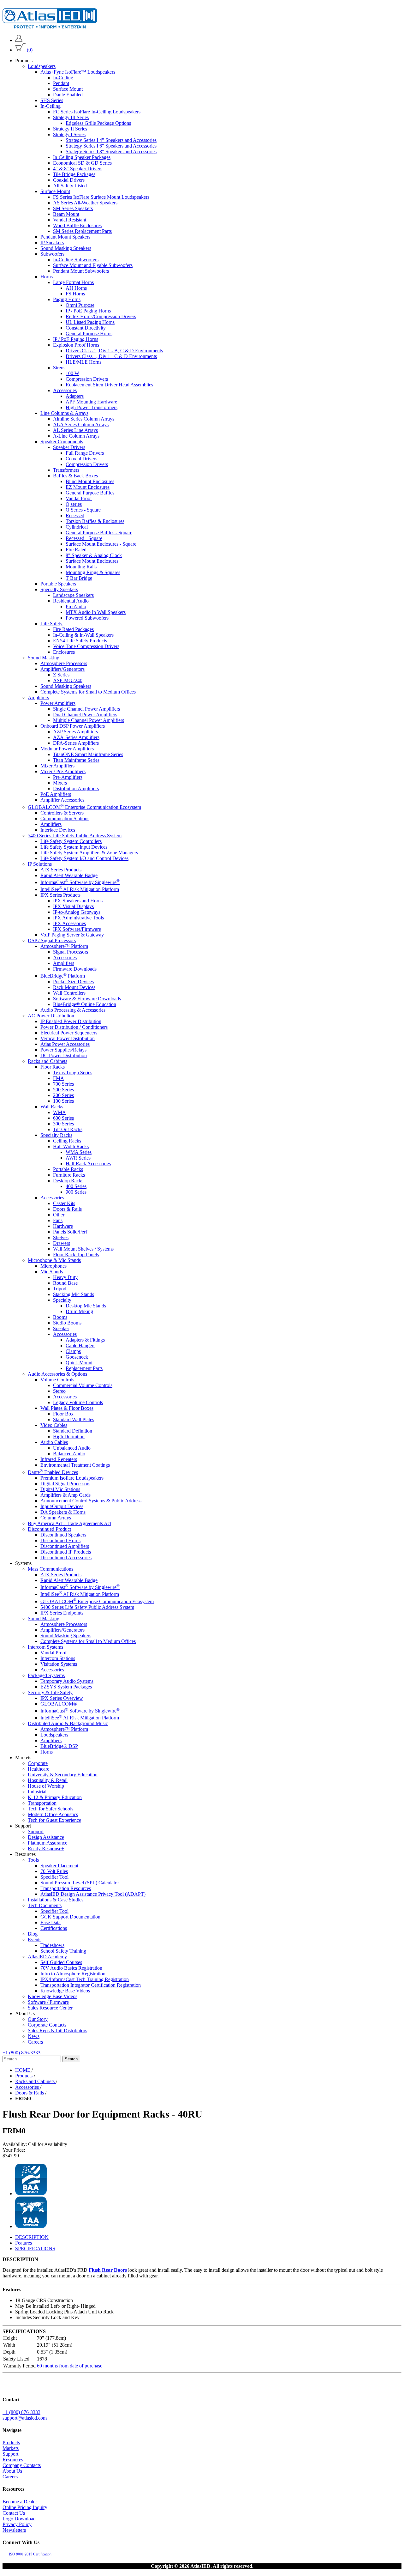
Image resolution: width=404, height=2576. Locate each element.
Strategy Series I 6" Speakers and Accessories (111, 146)
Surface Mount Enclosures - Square (101, 544)
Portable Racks (68, 1169)
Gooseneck (77, 1357)
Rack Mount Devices (74, 987)
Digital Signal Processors (65, 1484)
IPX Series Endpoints (62, 1613)
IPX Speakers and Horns (78, 901)
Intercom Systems (45, 1647)
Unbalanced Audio (72, 1448)
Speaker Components (62, 442)
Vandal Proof (79, 498)
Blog (33, 1934)
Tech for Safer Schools (50, 1809)
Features (24, 2243)
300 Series (63, 1124)
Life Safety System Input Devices (74, 847)
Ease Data (50, 1922)
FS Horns (75, 294)
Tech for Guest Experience (54, 1820)
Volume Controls (57, 1380)
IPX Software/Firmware (77, 929)
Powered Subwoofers (87, 618)
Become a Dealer (20, 2502)
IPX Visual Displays (73, 906)
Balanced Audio (69, 1454)
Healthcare (39, 1769)
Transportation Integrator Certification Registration (91, 1985)
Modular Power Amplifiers (67, 749)
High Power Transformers (92, 407)
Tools (33, 1860)
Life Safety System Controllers (71, 841)
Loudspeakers (42, 66)
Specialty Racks (56, 1135)
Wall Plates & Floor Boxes (67, 1408)
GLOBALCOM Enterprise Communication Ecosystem (84, 807)
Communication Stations (65, 818)
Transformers (66, 470)
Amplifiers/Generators (62, 669)
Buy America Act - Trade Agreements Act (69, 1523)
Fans (58, 1220)
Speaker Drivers (69, 447)
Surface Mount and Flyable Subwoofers (93, 265)
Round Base (65, 1283)
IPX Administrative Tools (78, 918)
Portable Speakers (58, 584)
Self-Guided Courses (61, 1962)
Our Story (38, 2019)
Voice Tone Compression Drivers (86, 646)
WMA (59, 1112)
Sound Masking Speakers (66, 248)
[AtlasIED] (50, 27)
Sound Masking (44, 658)
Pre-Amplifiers (68, 777)
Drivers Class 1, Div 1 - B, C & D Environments (114, 351)
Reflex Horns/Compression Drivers (101, 316)
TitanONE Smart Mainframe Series (88, 754)
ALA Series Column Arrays (81, 424)
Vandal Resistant (70, 220)
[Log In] (19, 40)
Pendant (61, 83)
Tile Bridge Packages (74, 174)
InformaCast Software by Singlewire (80, 882)
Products (11, 2443)
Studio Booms (67, 1323)
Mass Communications (50, 1569)
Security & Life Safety (50, 1692)
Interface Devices (58, 830)
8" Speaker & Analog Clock (94, 555)
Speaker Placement (59, 1866)
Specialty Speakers (59, 589)
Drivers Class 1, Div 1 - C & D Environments (111, 356)
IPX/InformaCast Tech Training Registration (85, 1979)
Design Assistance (46, 1837)
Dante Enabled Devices (53, 1472)
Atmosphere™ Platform (64, 946)
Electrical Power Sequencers (69, 1033)
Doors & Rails (67, 1209)
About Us (12, 2471)
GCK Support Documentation (70, 1917)
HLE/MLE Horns (83, 362)
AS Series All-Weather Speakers (85, 203)
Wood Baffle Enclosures (77, 225)
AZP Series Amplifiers (75, 732)
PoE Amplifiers (56, 794)
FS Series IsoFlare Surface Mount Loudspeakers (101, 197)
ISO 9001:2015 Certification (30, 2554)
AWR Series (78, 1158)
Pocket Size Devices (73, 982)
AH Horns (76, 288)
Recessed (75, 515)
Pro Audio (76, 606)
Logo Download (19, 2519)
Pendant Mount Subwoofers (81, 271)
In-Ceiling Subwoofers (76, 260)
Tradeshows (52, 1945)
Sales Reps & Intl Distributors (57, 2030)
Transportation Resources (66, 1888)
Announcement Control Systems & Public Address (91, 1501)
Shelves (61, 1237)
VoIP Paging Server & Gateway (72, 935)
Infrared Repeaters (59, 1459)
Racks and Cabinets (48, 1061)
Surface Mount (68, 89)
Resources (13, 2460)
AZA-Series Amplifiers (76, 737)
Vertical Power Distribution (68, 1038)
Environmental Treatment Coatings (75, 1465)
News (34, 2036)
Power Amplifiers (58, 703)
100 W (72, 373)
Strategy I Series (69, 134)
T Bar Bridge (79, 578)
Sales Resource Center (50, 2008)
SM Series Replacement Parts (82, 231)
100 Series (63, 1101)
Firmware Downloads (75, 969)
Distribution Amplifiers (76, 788)
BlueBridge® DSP (59, 1746)
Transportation (42, 1803)
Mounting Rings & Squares (93, 572)
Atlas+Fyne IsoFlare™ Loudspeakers (78, 72)
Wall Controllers (69, 993)
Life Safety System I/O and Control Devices (84, 858)
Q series (74, 504)
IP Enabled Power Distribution (71, 1021)
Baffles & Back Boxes (75, 476)
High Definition (69, 1436)
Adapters (75, 396)
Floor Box (63, 1414)
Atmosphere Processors (64, 663)
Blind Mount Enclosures (90, 481)
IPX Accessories (69, 923)
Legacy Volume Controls (78, 1402)
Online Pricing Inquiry (25, 2507)
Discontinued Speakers (63, 1535)
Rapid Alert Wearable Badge (69, 875)
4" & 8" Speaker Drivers (78, 169)
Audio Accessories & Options (57, 1374)
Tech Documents (45, 1905)
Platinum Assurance (48, 1843)
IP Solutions (40, 864)
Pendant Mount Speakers (65, 237)
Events (35, 1940)
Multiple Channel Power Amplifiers (89, 720)
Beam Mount (66, 214)
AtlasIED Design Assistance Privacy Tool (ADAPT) (93, 1894)
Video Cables (54, 1425)
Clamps (73, 1351)
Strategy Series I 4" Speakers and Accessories (111, 140)
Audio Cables (54, 1442)
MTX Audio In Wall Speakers (96, 612)
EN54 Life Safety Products (80, 641)
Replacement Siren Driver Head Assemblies (109, 385)
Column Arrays (56, 1518)
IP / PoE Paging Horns (88, 311)
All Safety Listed (70, 186)
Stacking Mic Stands (74, 1294)
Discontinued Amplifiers (65, 1546)
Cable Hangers (80, 1346)
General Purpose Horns (89, 333)
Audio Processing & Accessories (73, 1010)
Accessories (65, 390)
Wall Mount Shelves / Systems (83, 1249)
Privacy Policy (17, 2524)
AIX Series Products (61, 869)
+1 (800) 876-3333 (21, 2053)
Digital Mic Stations (60, 1489)
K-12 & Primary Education (55, 1797)
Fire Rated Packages (73, 629)
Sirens (59, 368)
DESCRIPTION (32, 2237)
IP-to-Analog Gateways (77, 912)
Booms (60, 1317)
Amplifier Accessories (62, 800)
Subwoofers (52, 254)
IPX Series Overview (62, 1698)
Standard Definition (73, 1431)
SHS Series (52, 100)
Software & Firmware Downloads (87, 999)
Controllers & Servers (62, 812)
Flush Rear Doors (108, 2270)
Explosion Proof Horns (76, 345)
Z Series (61, 675)
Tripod (60, 1289)
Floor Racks (53, 1067)
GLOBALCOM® (59, 1704)
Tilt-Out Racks (68, 1129)
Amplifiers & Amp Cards (65, 1495)
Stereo (59, 1391)
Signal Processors (71, 952)
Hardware (63, 1226)
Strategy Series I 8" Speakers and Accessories (111, 152)
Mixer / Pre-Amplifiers (63, 771)
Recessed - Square (84, 538)
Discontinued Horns (60, 1540)
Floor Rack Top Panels (76, 1255)
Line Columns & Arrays (64, 413)
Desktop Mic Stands (86, 1306)
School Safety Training (63, 1951)
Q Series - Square (83, 510)
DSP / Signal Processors (52, 940)
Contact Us (14, 2513)
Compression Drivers (87, 379)
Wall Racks (52, 1107)
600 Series (63, 1118)
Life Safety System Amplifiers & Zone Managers (89, 852)
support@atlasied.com (25, 2418)
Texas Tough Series (73, 1073)
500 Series (63, 1090)
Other (59, 1215)
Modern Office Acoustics (53, 1814)
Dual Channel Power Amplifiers (85, 715)
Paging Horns (67, 299)
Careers (35, 2042)
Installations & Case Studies (56, 1900)
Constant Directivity (86, 328)
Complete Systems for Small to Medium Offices (88, 692)
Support (36, 1831)
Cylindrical (77, 527)
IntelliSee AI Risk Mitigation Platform (80, 889)
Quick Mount (79, 1363)
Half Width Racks (71, 1146)
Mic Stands (52, 1272)
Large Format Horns (73, 282)
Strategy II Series (70, 129)
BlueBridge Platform (63, 976)
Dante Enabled (68, 95)
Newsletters (14, 2530)
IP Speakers (52, 242)
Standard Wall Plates (74, 1419)
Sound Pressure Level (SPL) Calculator (80, 1883)
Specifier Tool (54, 1877)
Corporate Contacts (47, 2025)
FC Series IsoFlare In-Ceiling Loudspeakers (97, 112)
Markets (11, 2448)
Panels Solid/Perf (70, 1232)
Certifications (54, 1928)
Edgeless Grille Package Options (98, 123)
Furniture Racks (69, 1175)
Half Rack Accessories (88, 1164)
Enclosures (64, 652)
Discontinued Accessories (66, 1558)
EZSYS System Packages (66, 1687)
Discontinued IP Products (66, 1552)
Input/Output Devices (62, 1506)
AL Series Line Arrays (75, 430)
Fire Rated (76, 550)
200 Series (63, 1095)
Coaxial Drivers (69, 180)
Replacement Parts (84, 1368)
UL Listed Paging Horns (90, 322)
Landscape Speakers (73, 595)
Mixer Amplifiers (57, 766)
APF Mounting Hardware (91, 402)
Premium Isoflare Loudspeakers (72, 1478)
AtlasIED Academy (47, 1957)
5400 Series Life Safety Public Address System (75, 835)
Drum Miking (79, 1311)
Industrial (37, 1792)
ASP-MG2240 (68, 680)
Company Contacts (22, 2465)
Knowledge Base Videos (65, 1991)
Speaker (61, 1328)
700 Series (63, 1084)
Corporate (38, 1763)
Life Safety (51, 624)
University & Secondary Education (63, 1775)
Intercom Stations (58, 1658)
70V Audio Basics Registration (71, 1968)
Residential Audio (71, 601)
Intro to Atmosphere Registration (73, 1974)
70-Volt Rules (54, 1871)
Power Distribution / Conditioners (74, 1027)
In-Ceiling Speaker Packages (82, 157)
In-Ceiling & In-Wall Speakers (83, 635)
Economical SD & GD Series (82, 163)
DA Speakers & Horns (63, 1512)
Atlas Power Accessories (65, 1044)
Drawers (62, 1243)
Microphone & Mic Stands (54, 1260)
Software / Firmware (48, 2002)
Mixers (60, 783)
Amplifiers (38, 697)
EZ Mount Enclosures (88, 487)
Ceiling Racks (67, 1141)
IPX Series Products (60, 895)
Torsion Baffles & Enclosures (95, 521)
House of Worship (46, 1786)
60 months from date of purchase (70, 2366)
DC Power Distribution (64, 1055)
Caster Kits (64, 1203)
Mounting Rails (81, 567)
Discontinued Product (49, 1529)
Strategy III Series (71, 117)
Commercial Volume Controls (83, 1385)
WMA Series (79, 1152)
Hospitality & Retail (48, 1780)
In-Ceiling (63, 78)
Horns (47, 277)
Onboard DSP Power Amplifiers (73, 726)
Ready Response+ (46, 1849)
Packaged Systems (46, 1675)
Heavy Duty (65, 1277)
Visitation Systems (59, 1664)
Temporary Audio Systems (67, 1681)
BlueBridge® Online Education (85, 1004)
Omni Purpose (80, 305)
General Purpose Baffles (90, 493)
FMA (59, 1078)
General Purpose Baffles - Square (99, 533)
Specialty (62, 1300)
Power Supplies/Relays (63, 1050)
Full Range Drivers (85, 453)
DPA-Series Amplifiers (76, 743)
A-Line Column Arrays (76, 436)
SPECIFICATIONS (35, 2249)
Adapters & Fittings (85, 1340)
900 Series (76, 1192)
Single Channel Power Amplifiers (86, 709)
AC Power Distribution (51, 1016)
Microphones (53, 1266)
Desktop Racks (68, 1181)
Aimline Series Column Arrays (84, 419)
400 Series (76, 1186)
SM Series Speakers (73, 208)
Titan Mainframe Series (76, 760)
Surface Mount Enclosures (92, 561)
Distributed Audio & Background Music (68, 1723)
